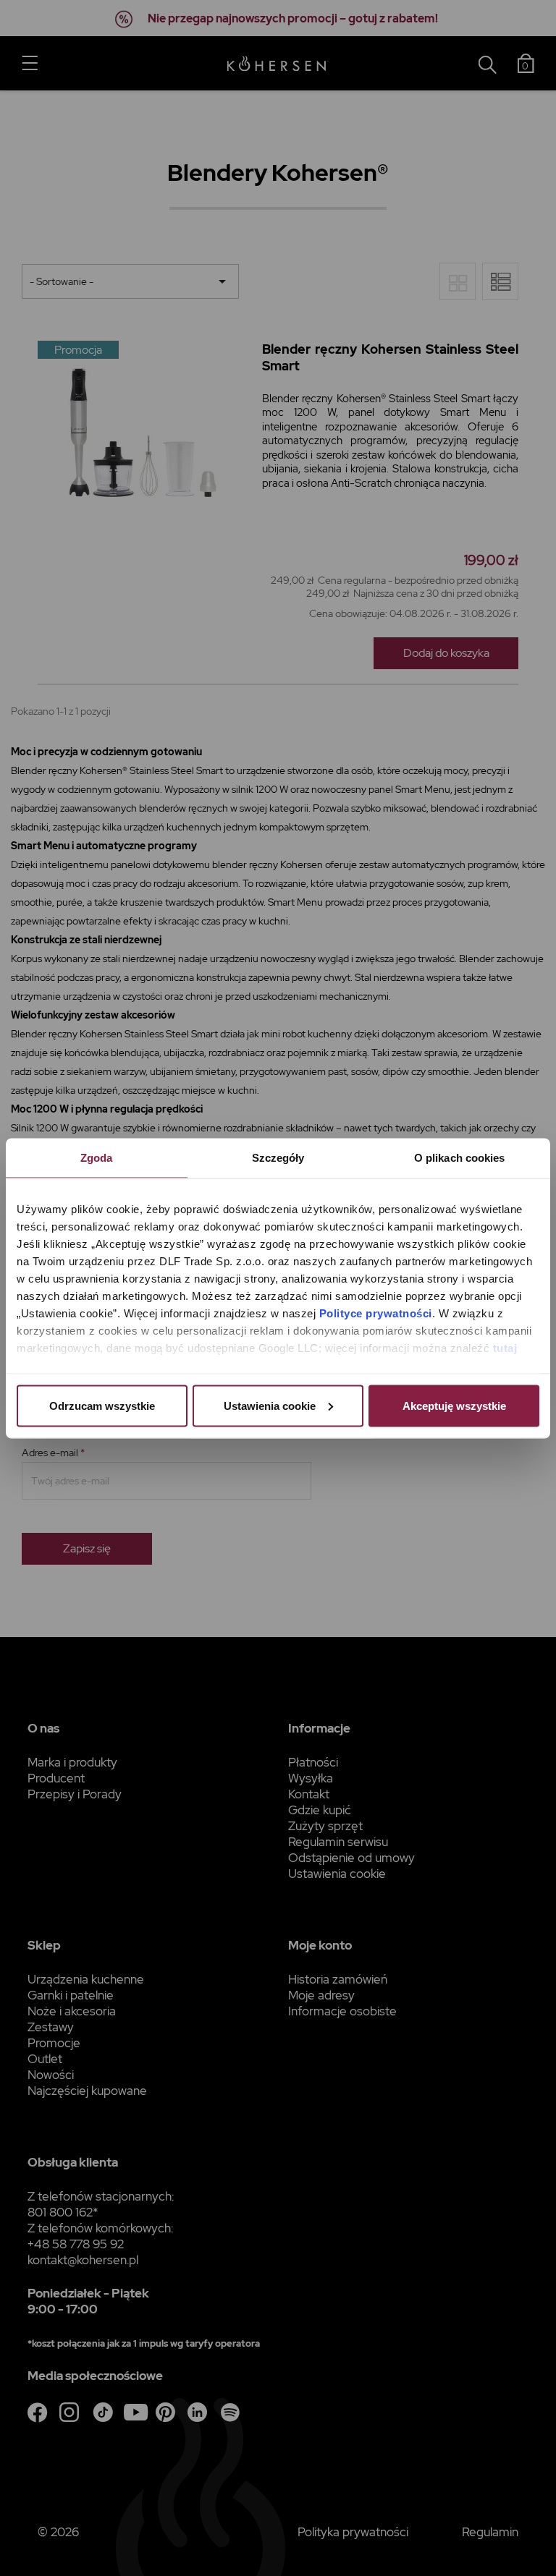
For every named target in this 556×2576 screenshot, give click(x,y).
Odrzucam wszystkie (102, 1405)
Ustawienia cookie (270, 1405)
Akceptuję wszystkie (454, 1405)
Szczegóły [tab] (278, 1157)
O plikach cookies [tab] (460, 1157)
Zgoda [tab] (97, 1157)
